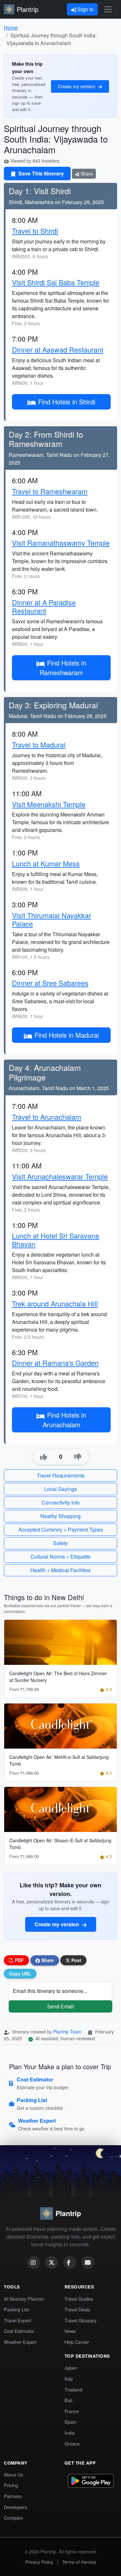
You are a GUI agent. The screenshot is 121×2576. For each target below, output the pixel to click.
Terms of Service (79, 2562)
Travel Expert (18, 2320)
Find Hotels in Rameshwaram (63, 668)
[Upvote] (44, 1457)
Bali (68, 2400)
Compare (13, 2518)
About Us (13, 2474)
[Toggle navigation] (108, 9)
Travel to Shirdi (35, 231)
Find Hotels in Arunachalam (65, 1420)
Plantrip (28, 9)
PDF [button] (19, 1960)
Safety (60, 1543)
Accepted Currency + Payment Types (61, 1529)
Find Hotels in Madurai (67, 1035)
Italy (69, 2378)
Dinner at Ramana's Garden (55, 1363)
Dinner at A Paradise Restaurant (44, 606)
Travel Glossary (81, 2320)
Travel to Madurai (39, 745)
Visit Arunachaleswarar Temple (60, 1176)
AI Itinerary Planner (24, 2299)
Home (11, 28)
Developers (15, 2507)
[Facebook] (70, 2262)
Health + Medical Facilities (60, 1570)
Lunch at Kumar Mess (46, 863)
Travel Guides (79, 2299)
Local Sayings (60, 1489)
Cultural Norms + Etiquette (60, 1557)
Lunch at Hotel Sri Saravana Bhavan (55, 1240)
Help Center (77, 2342)
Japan (71, 2368)
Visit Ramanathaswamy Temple (61, 543)
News (70, 2331)
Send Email (60, 2006)
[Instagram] (34, 2262)
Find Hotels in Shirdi (67, 402)
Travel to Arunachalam (47, 1117)
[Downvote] (78, 1457)
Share (86, 174)
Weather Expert (20, 2342)
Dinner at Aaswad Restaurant (58, 349)
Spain (71, 2422)
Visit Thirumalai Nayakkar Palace (51, 919)
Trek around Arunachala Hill (55, 1303)
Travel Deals (77, 2309)
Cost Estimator (19, 2331)
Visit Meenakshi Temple (49, 804)
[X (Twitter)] (52, 2262)
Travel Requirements (61, 1475)
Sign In (85, 9)
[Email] (88, 2262)
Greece (72, 2444)
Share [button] (47, 1960)
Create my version (77, 86)
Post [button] (76, 1960)
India (70, 2433)
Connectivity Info (61, 1502)
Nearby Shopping (60, 1516)
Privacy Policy (39, 2562)
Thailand (73, 2389)
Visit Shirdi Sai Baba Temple (56, 282)
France (72, 2411)
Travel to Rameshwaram (50, 491)
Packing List (16, 2309)
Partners (13, 2496)
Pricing (11, 2485)
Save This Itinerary (40, 173)
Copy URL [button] (20, 1974)
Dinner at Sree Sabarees (50, 983)
